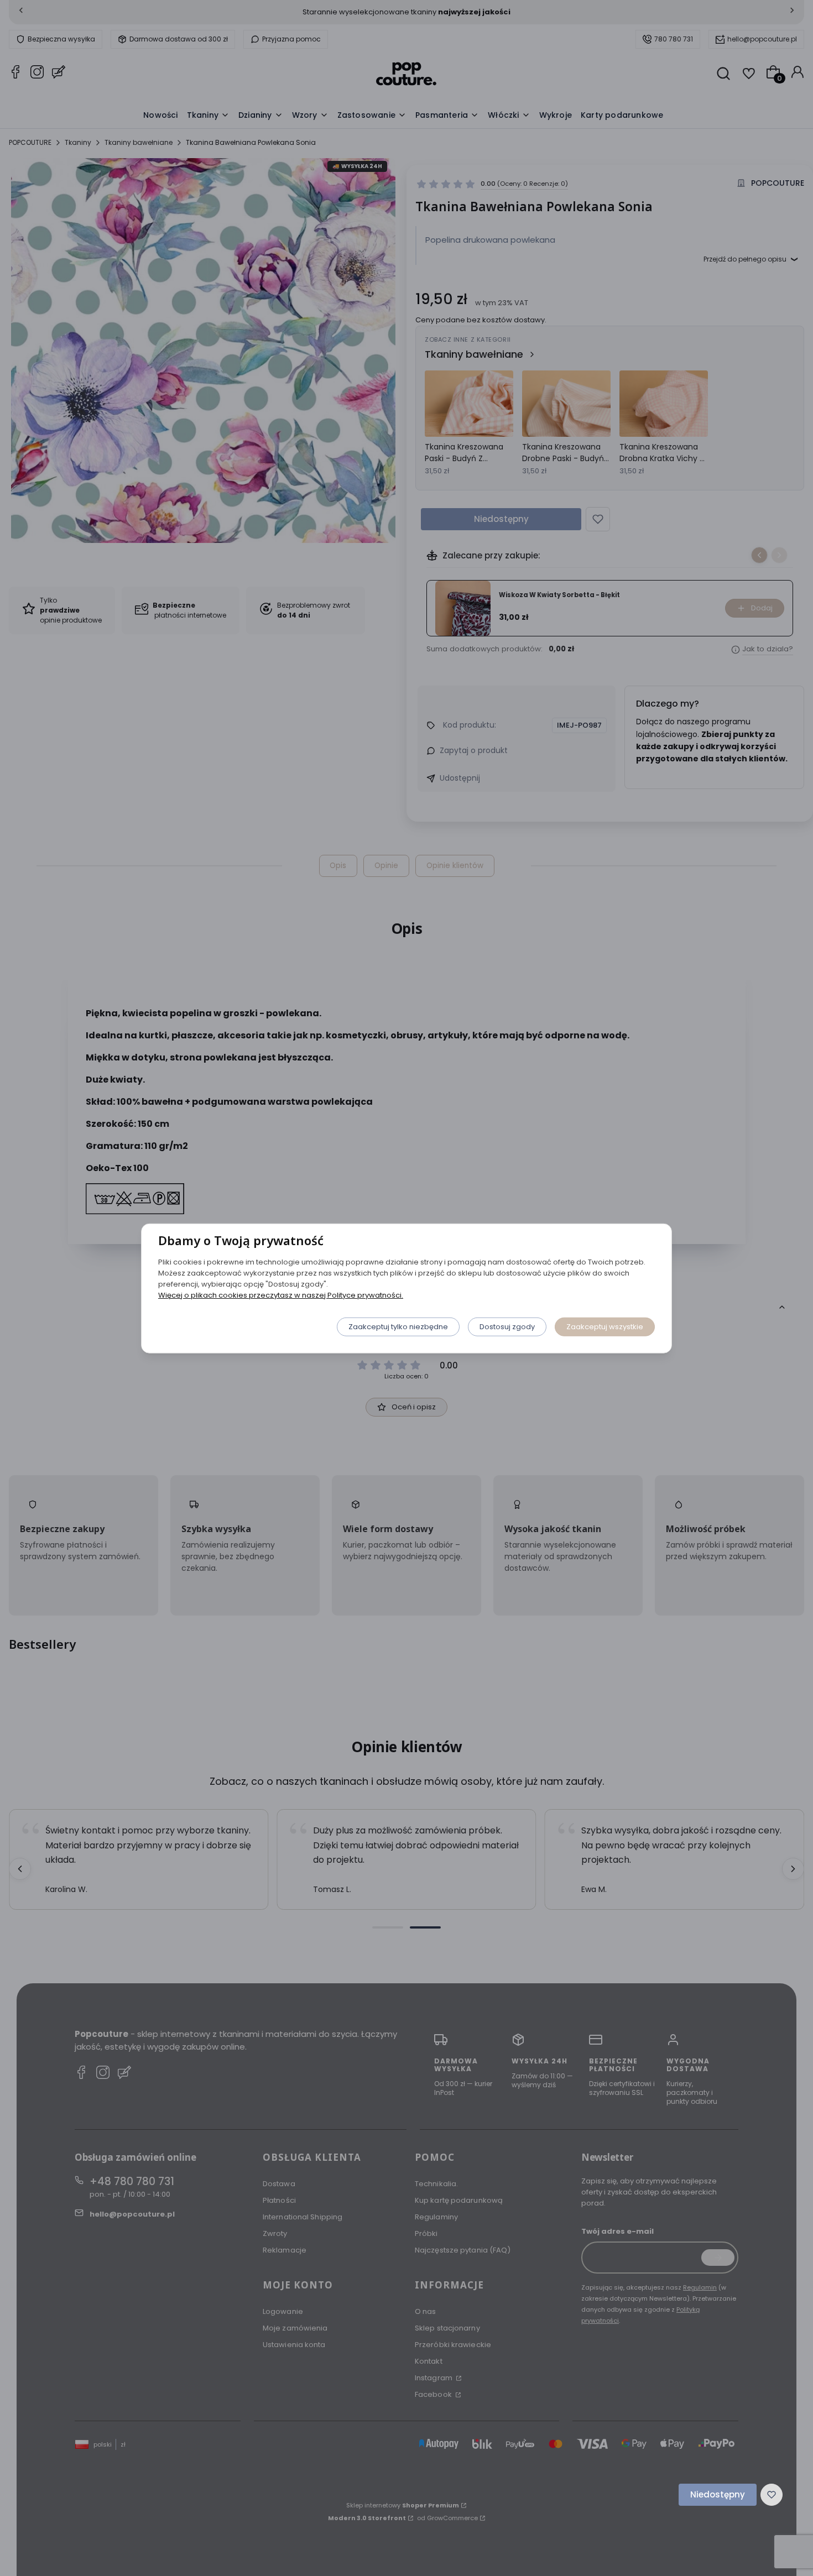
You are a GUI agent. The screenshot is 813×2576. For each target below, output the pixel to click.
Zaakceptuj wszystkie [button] (605, 1326)
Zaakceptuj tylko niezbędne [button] (398, 1326)
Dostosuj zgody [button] (507, 1326)
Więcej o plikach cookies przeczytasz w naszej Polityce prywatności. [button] (281, 1295)
